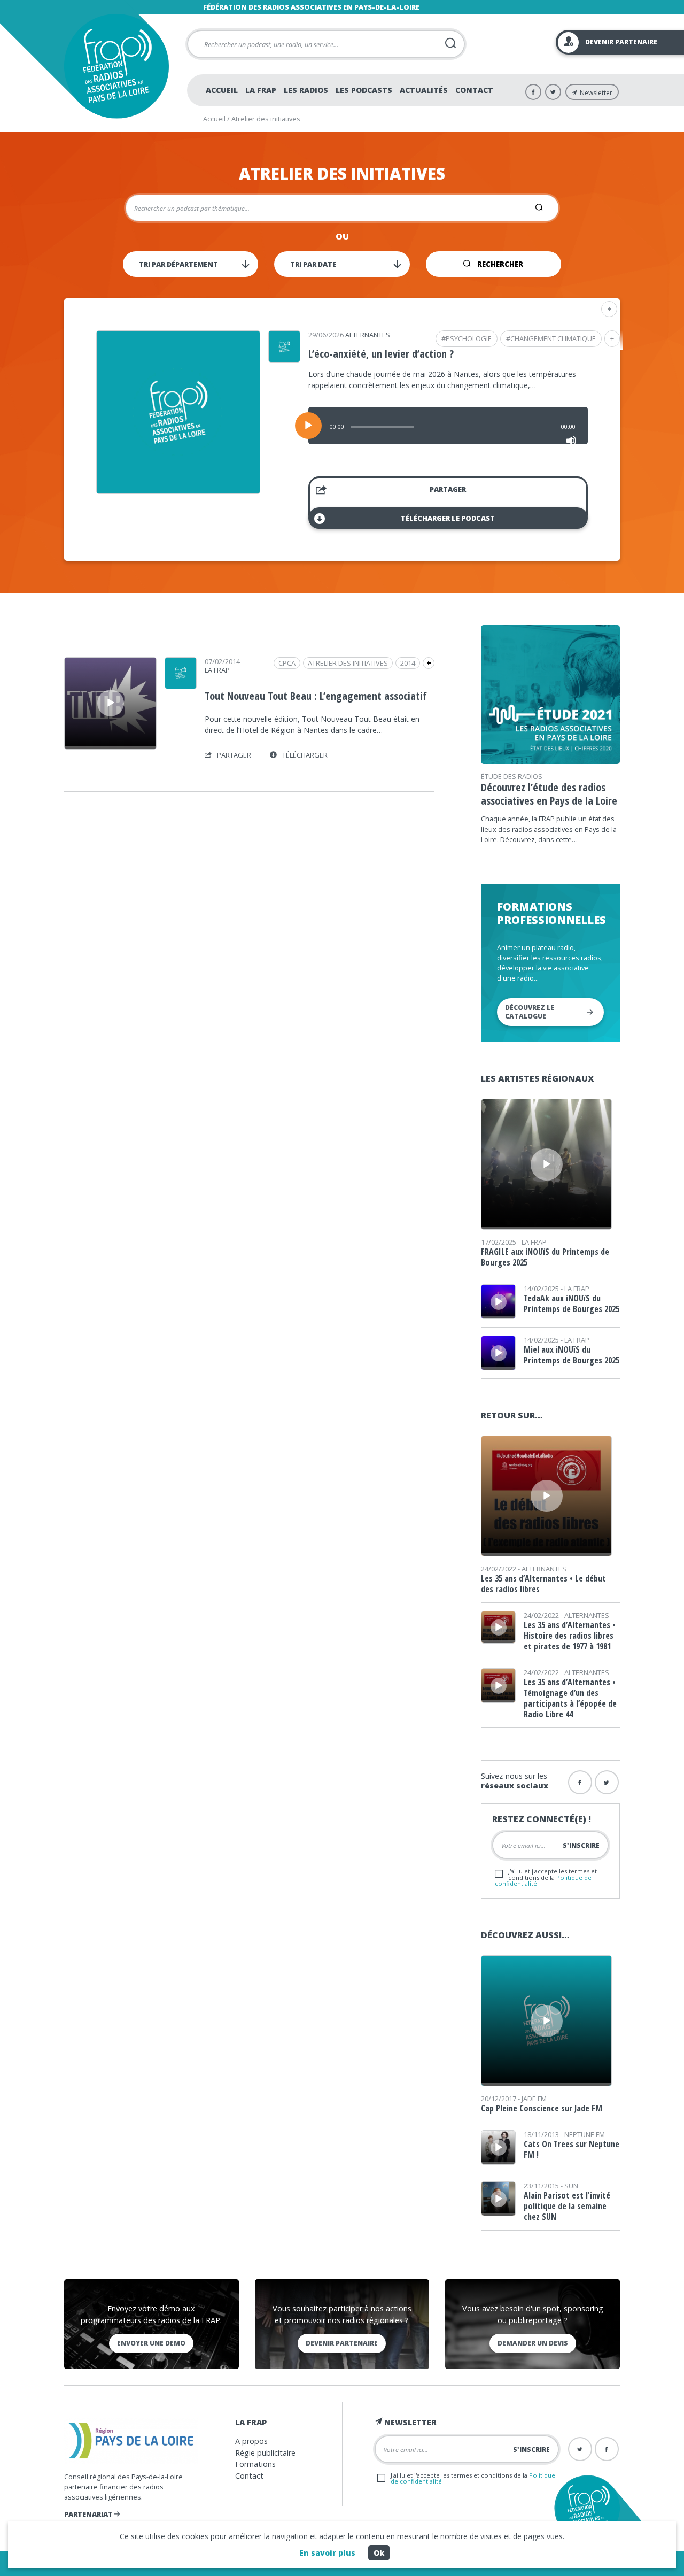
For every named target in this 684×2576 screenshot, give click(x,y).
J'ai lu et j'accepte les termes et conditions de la (546, 1877)
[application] (448, 426)
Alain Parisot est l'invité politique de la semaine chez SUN (567, 2206)
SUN (571, 2186)
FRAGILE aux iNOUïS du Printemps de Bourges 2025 (545, 1257)
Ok (379, 2553)
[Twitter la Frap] (607, 1782)
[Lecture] (308, 426)
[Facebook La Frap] (533, 92)
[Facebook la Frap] (580, 1782)
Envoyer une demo (151, 2343)
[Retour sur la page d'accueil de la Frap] (116, 66)
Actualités (424, 90)
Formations (255, 2464)
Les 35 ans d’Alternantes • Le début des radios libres (543, 1584)
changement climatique (553, 338)
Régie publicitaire (265, 2453)
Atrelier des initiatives (348, 663)
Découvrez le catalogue (530, 1012)
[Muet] (571, 441)
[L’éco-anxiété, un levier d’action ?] (178, 490)
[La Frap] (181, 685)
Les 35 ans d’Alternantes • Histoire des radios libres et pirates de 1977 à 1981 (570, 1636)
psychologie (469, 338)
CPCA (287, 663)
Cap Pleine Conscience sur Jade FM (542, 2108)
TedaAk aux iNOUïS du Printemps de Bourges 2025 (572, 1304)
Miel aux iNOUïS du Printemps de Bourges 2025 (572, 1355)
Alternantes (368, 335)
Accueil (222, 90)
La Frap (261, 90)
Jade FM (534, 2099)
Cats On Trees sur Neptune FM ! (572, 2149)
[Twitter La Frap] (553, 92)
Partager (448, 489)
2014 (408, 663)
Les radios (306, 90)
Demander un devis (533, 2343)
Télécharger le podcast (448, 518)
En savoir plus (327, 2553)
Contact (474, 90)
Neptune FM (585, 2134)
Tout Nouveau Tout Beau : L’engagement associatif (316, 696)
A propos (251, 2441)
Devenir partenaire (342, 2343)
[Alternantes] (284, 359)
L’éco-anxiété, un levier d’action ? (381, 354)
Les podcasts (364, 90)
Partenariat (89, 2514)
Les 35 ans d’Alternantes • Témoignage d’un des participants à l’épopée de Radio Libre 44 (570, 1698)
